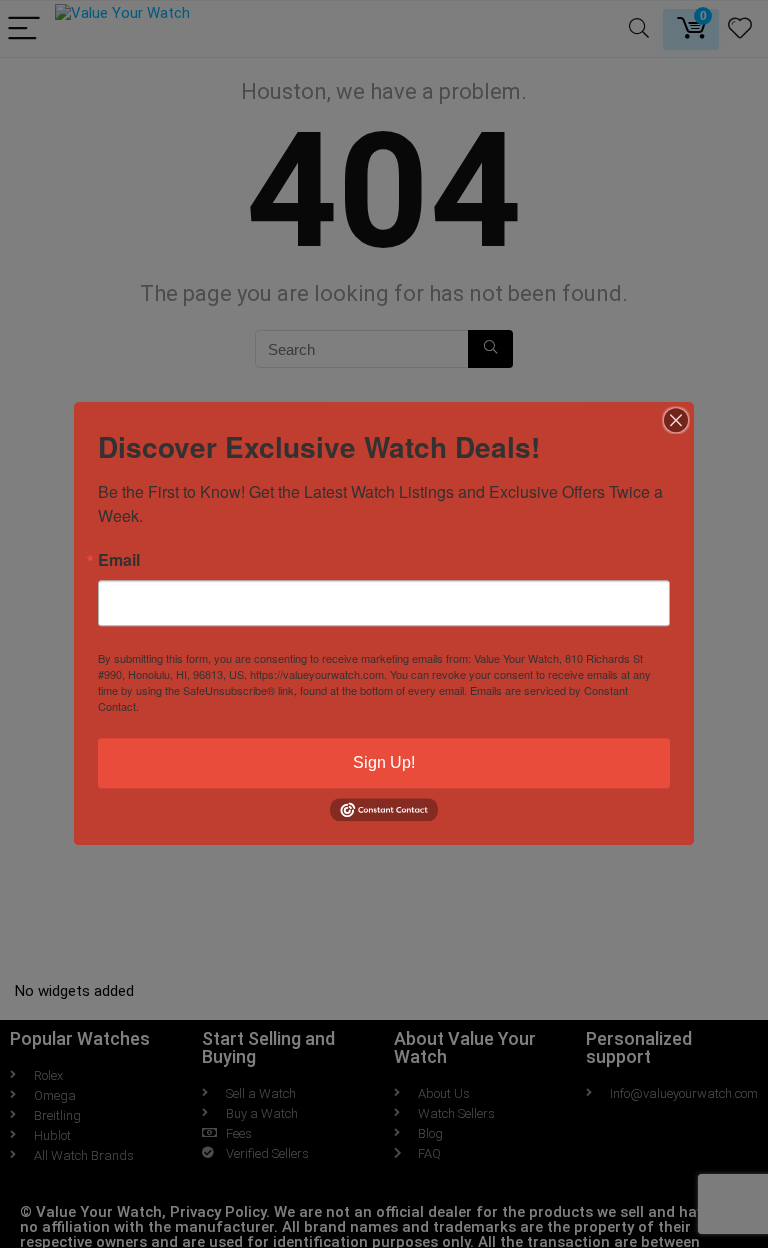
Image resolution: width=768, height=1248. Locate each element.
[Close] (676, 420)
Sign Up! (384, 762)
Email (119, 560)
